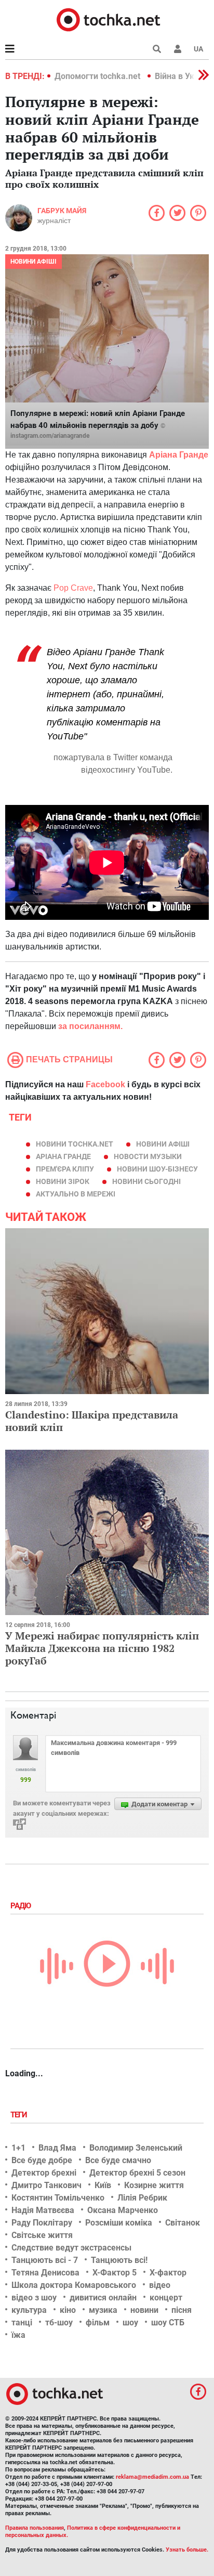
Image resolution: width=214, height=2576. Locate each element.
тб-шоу (59, 2323)
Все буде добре (42, 2160)
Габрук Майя (62, 211)
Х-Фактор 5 (115, 2273)
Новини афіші (34, 262)
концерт (166, 2298)
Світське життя (42, 2235)
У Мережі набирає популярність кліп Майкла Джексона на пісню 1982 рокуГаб (102, 1648)
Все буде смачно (118, 2160)
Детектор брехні (44, 2173)
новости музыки (148, 1156)
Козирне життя (154, 2185)
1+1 (18, 2148)
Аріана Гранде (63, 1156)
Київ (103, 2185)
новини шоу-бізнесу (157, 1169)
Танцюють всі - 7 (45, 2260)
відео (160, 2285)
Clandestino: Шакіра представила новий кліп (92, 1421)
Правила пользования (35, 2528)
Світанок (183, 2223)
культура (29, 2310)
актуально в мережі (76, 1194)
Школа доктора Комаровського (74, 2285)
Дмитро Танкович (46, 2185)
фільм (98, 2323)
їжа (18, 2335)
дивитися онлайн (103, 2298)
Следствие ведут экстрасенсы (71, 2248)
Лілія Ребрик (142, 2198)
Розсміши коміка (119, 2223)
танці (22, 2323)
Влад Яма (57, 2148)
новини (144, 2310)
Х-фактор (168, 2273)
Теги (20, 2115)
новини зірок (63, 1181)
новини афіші (163, 1144)
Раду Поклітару (42, 2223)
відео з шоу (34, 2298)
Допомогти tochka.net (98, 76)
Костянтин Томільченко (58, 2198)
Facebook (105, 1084)
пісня (182, 2310)
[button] (178, 49)
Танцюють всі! (119, 2260)
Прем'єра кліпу (65, 1169)
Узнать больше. (187, 2550)
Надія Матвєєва (43, 2210)
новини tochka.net (75, 1144)
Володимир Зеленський (136, 2148)
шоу (130, 2323)
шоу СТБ (168, 2323)
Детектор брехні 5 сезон (137, 2173)
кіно (68, 2310)
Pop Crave (73, 588)
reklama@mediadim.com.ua (152, 2477)
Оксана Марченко (123, 2210)
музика (103, 2310)
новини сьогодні (146, 1181)
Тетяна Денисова (45, 2273)
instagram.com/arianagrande (50, 436)
